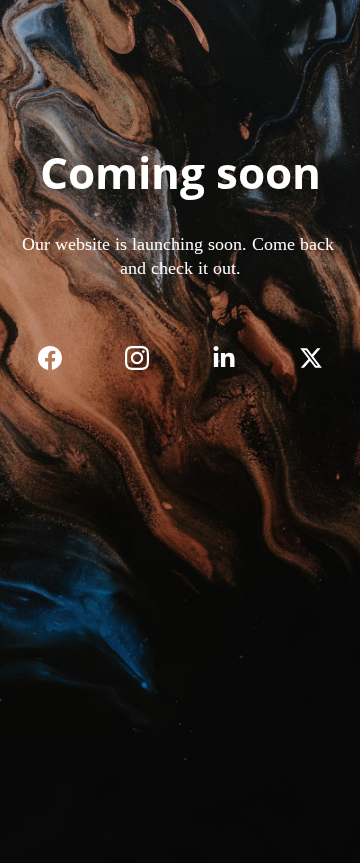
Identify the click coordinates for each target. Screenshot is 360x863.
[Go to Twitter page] (311, 358)
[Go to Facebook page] (60, 358)
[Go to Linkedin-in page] (234, 358)
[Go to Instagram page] (147, 358)
